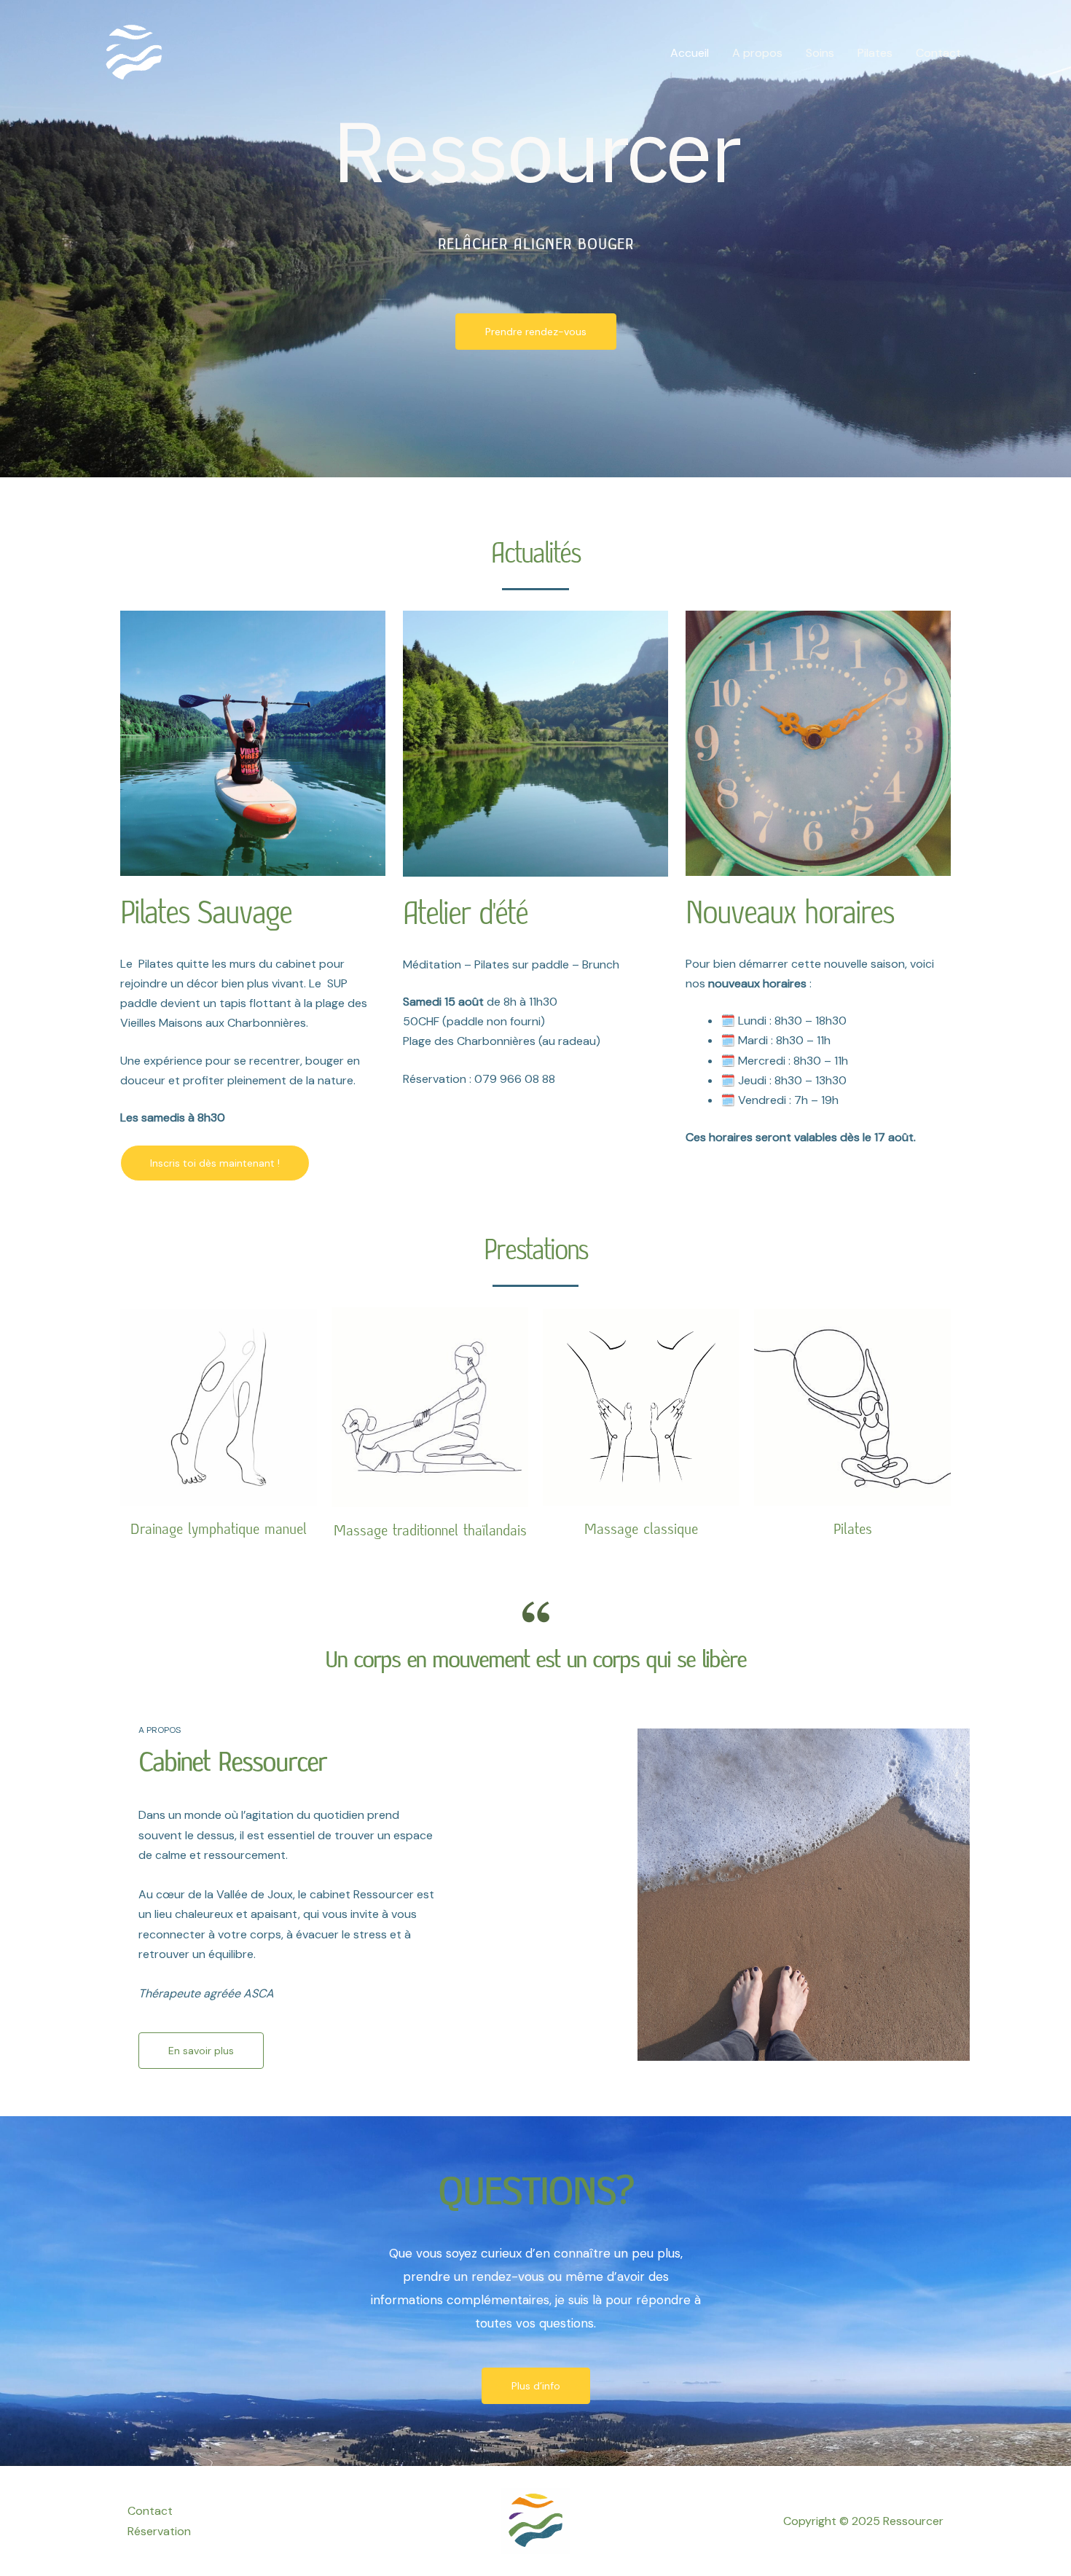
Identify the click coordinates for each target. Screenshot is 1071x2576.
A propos (757, 53)
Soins (820, 53)
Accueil (690, 53)
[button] (215, 1163)
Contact (938, 53)
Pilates (875, 53)
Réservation (159, 2531)
